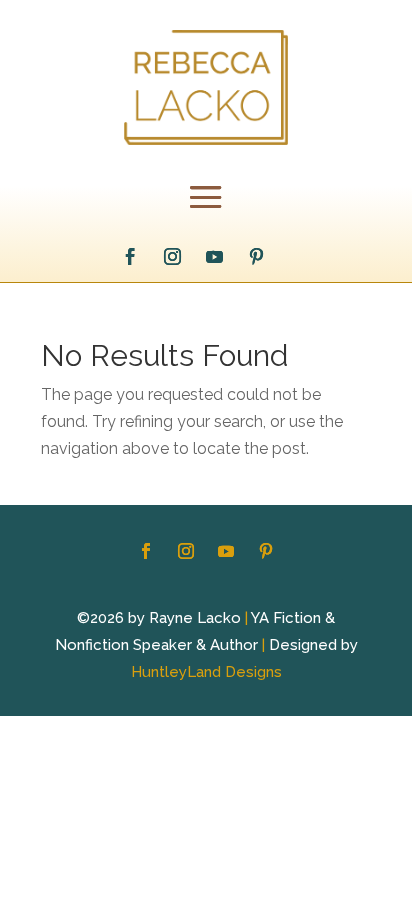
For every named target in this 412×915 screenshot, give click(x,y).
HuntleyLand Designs (206, 672)
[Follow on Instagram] (173, 257)
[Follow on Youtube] (215, 257)
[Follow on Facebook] (131, 257)
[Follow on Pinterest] (257, 257)
